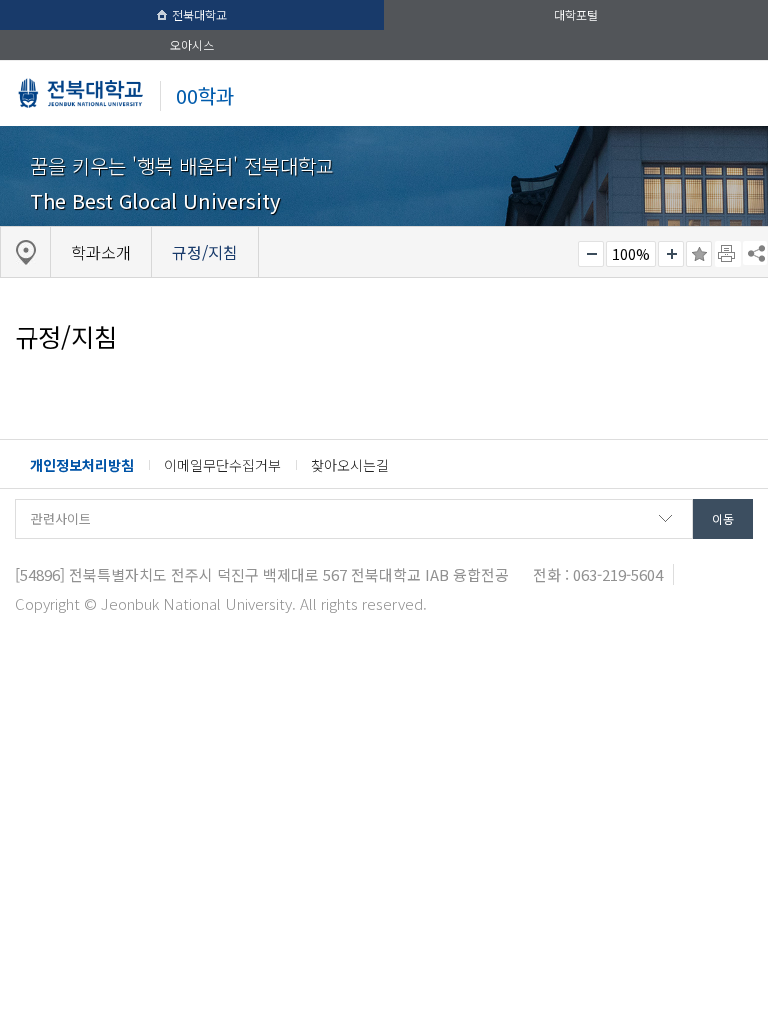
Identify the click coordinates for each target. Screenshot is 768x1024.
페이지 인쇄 (728, 254)
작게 (591, 254)
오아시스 (192, 44)
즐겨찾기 (699, 254)
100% (631, 254)
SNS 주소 (755, 253)
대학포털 (576, 14)
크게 (671, 254)
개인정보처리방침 (82, 465)
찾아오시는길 (350, 465)
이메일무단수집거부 (222, 465)
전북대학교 (199, 14)
